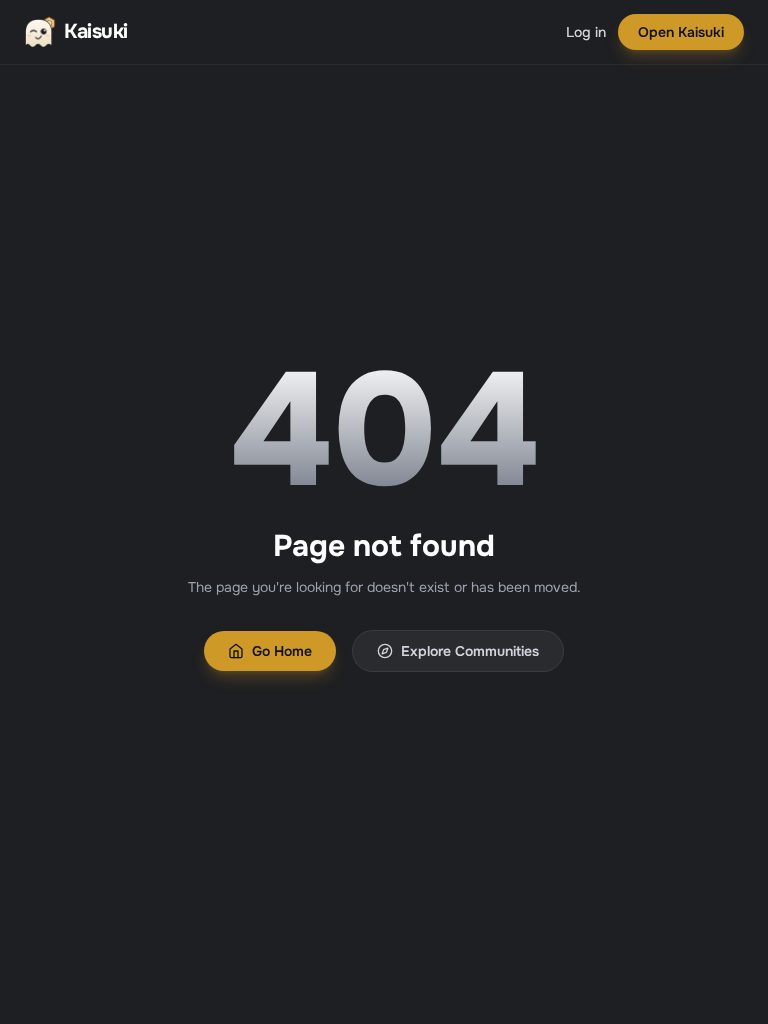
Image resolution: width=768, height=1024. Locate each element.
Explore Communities (470, 651)
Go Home (282, 651)
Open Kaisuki (681, 32)
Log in (586, 32)
